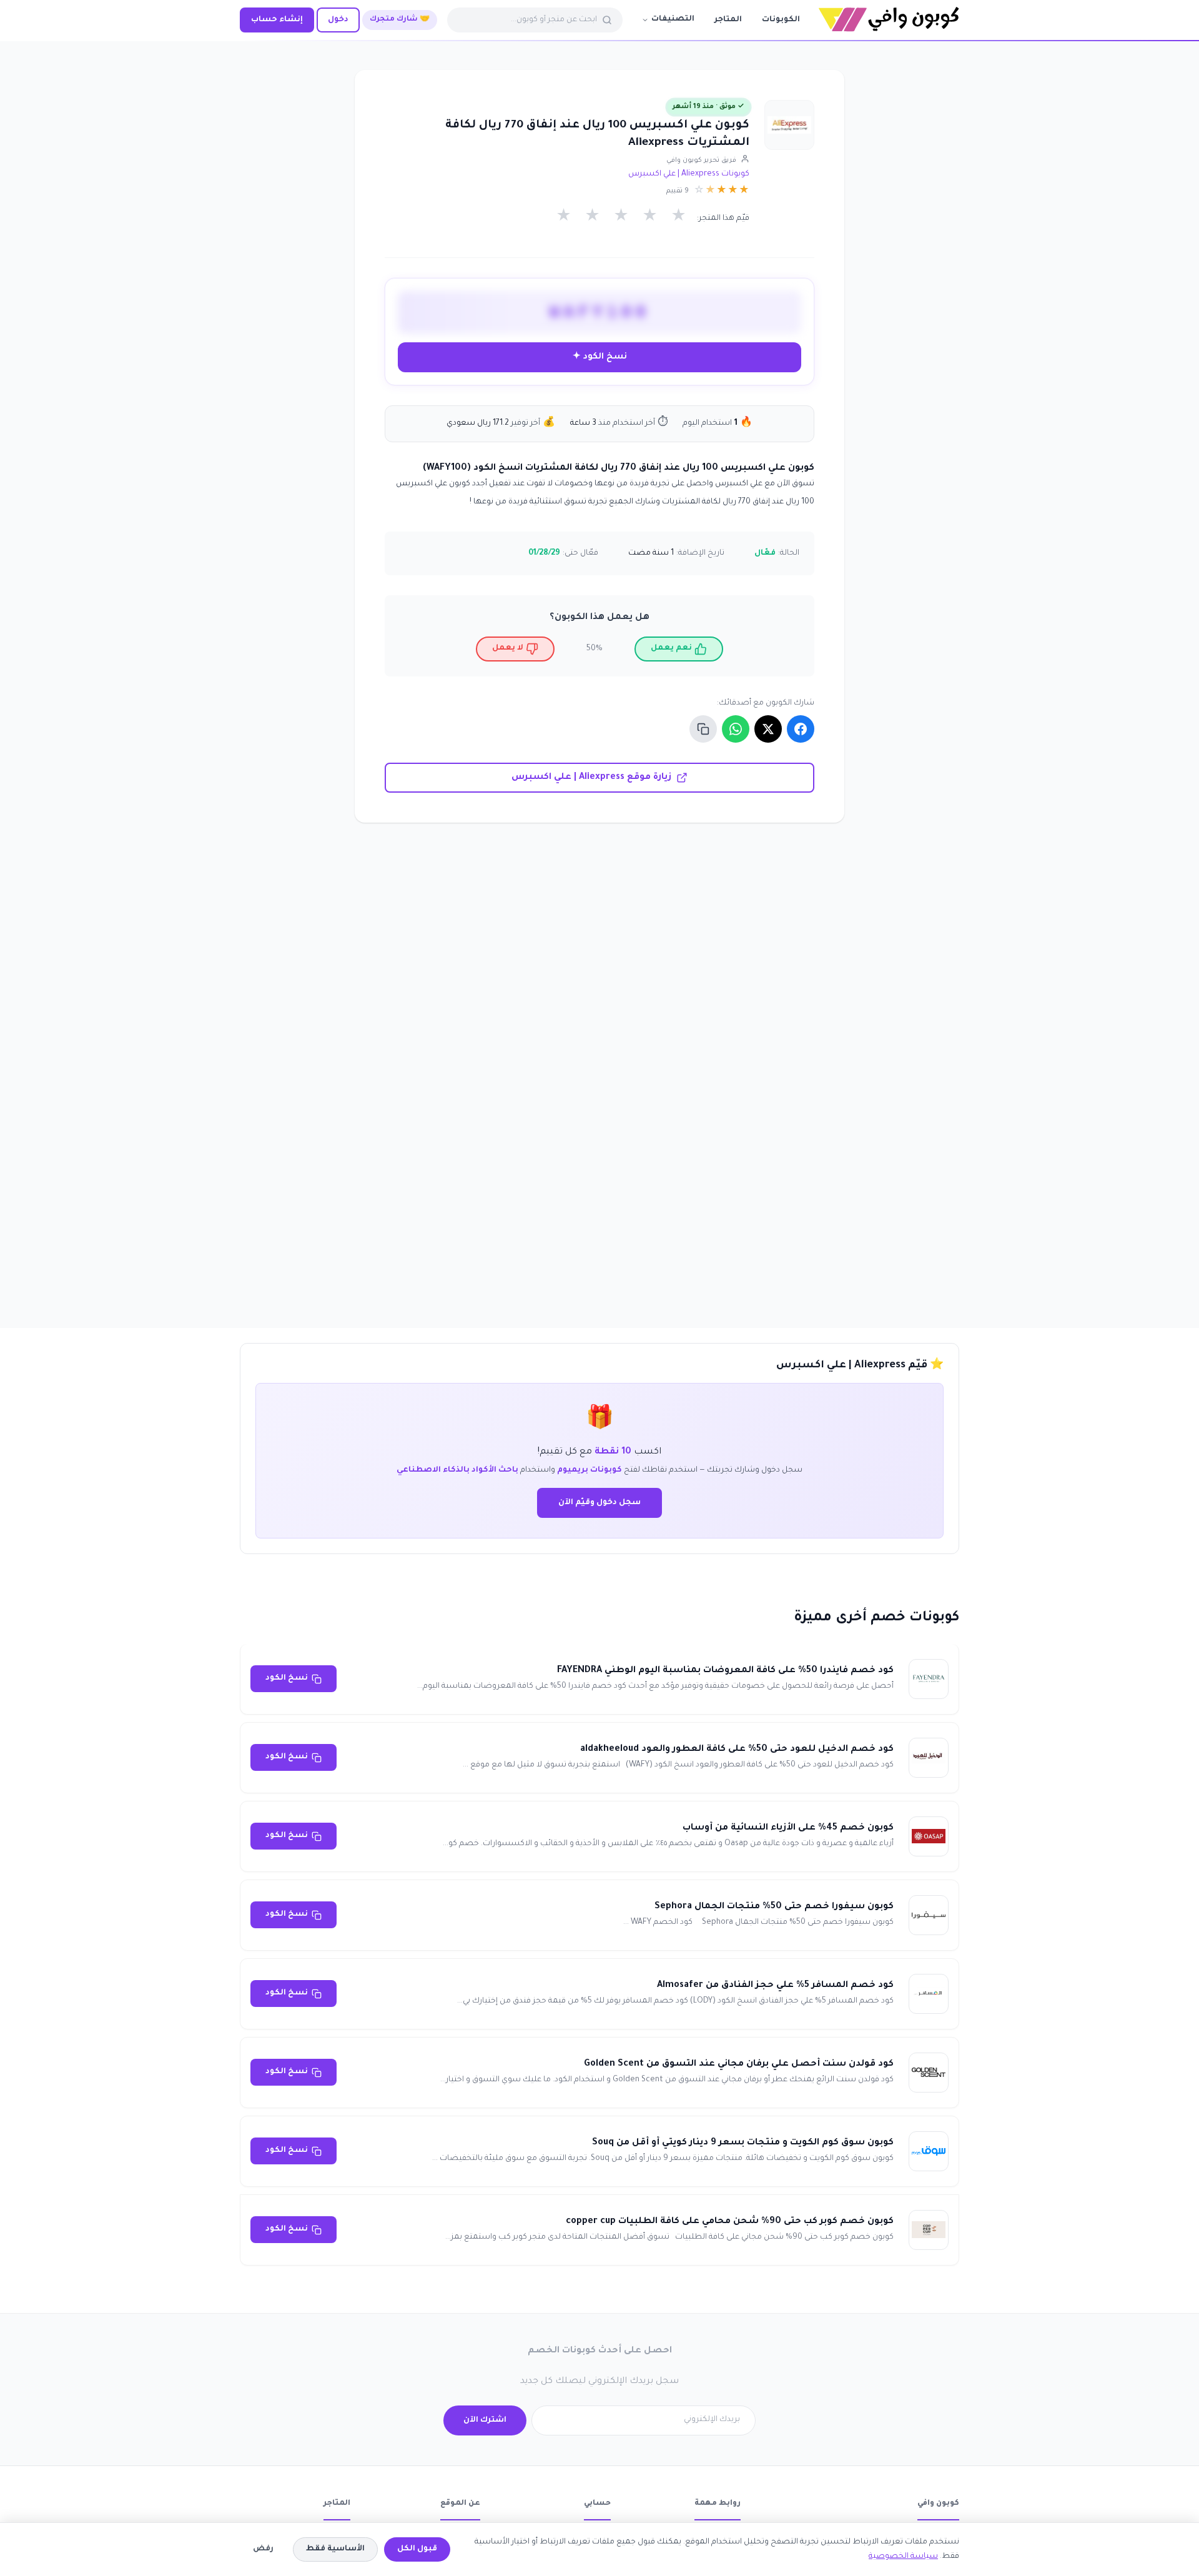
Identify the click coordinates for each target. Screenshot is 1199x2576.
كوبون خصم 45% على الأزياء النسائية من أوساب (788, 1828)
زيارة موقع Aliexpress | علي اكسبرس (591, 778)
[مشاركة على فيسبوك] (801, 729)
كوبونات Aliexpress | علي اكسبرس (689, 174)
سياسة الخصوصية (903, 2557)
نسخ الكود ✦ (600, 357)
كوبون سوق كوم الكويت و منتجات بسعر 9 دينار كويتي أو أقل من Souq (743, 2143)
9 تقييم (678, 191)
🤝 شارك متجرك (400, 20)
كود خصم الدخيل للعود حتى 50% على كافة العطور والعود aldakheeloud (737, 1750)
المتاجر (728, 20)
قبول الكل (417, 2549)
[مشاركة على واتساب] (736, 729)
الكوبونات (781, 20)
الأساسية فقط (335, 2549)
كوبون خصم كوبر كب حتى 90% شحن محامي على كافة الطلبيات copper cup (730, 2222)
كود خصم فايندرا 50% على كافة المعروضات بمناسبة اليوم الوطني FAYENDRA (725, 1671)
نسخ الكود (287, 1678)
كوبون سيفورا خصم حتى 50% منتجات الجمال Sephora (774, 1907)
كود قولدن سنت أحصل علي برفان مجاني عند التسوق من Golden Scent (739, 2064)
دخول (338, 20)
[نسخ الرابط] (703, 729)
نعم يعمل (671, 648)
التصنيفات (673, 19)
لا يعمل (508, 648)
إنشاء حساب (277, 20)
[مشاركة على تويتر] (768, 729)
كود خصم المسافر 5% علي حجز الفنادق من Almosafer (775, 1986)
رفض (263, 2549)
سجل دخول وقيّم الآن (599, 1503)
